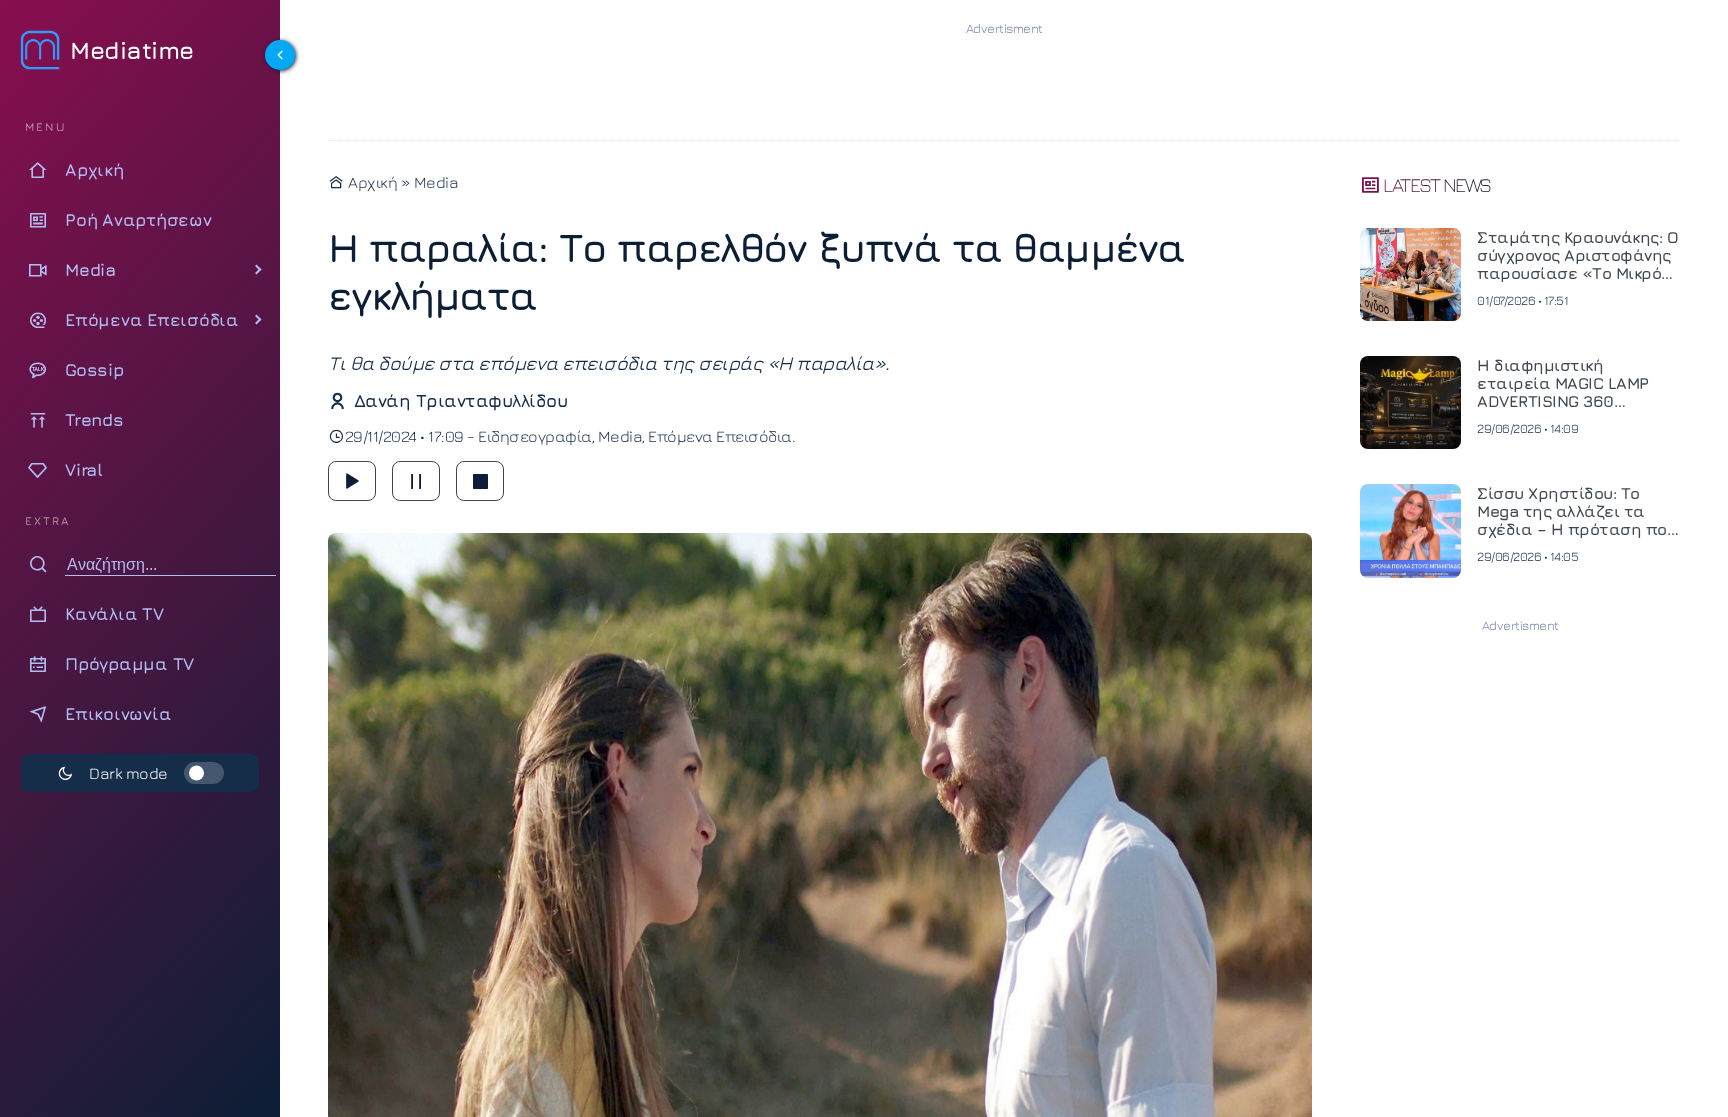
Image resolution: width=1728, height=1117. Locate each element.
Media (436, 182)
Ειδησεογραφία (535, 436)
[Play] (352, 481)
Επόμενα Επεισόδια (720, 436)
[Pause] (416, 481)
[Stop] (480, 481)
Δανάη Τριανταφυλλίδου (460, 400)
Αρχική (371, 182)
